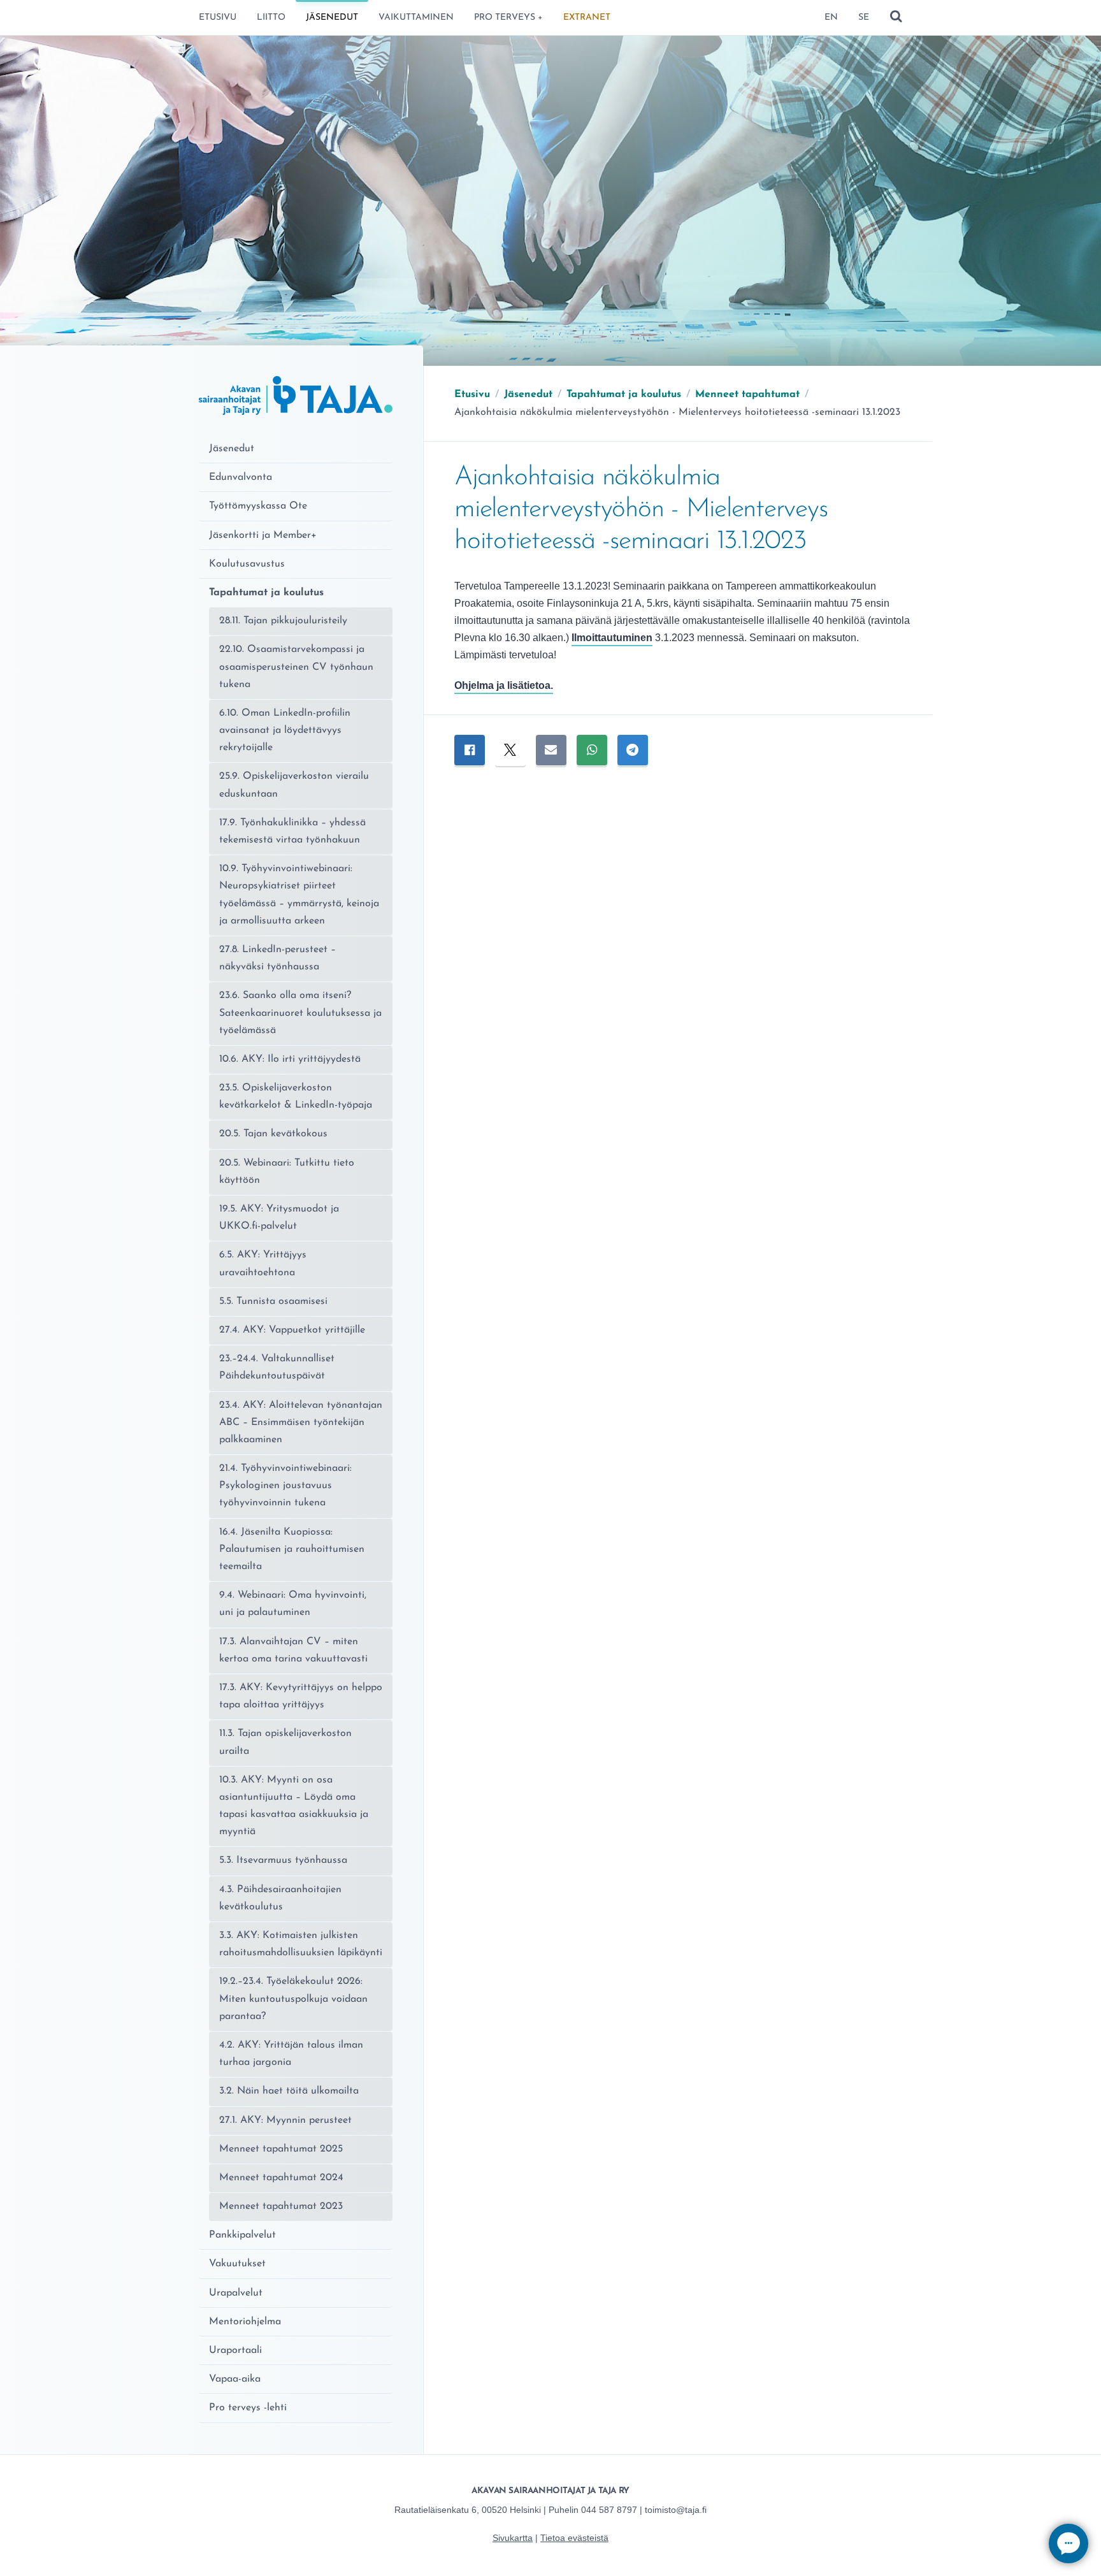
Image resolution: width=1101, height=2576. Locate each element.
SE (864, 18)
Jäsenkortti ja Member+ (263, 535)
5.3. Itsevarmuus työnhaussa (283, 1860)
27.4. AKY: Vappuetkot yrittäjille (292, 1330)
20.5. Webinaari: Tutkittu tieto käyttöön (287, 1172)
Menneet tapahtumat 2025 (281, 2149)
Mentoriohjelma (245, 2322)
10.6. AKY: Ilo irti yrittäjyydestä (290, 1059)
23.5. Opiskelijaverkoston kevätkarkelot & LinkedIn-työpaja (296, 1096)
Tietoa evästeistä (574, 2538)
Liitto (271, 18)
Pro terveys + (508, 18)
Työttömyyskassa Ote (258, 506)
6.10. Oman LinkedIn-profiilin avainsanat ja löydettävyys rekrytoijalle (285, 730)
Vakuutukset (237, 2264)
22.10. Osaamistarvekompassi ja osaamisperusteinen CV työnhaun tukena (296, 667)
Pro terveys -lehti (248, 2408)
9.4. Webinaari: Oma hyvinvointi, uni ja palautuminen (293, 1604)
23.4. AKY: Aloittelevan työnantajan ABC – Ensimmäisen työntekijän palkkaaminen (301, 1422)
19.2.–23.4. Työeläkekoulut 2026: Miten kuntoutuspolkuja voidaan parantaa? (293, 1999)
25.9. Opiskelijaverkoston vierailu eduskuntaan (294, 785)
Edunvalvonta (241, 477)
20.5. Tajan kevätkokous (273, 1134)
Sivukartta (513, 2538)
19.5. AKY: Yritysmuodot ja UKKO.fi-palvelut (279, 1218)
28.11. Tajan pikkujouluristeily (283, 621)
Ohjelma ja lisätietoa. (504, 685)
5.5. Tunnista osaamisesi (273, 1301)
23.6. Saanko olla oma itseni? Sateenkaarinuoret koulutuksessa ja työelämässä (300, 1013)
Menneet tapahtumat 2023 (281, 2206)
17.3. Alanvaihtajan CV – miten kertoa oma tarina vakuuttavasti (293, 1650)
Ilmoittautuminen (612, 638)
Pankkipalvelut (242, 2235)
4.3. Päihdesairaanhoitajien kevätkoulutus (280, 1898)
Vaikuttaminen (416, 18)
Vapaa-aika (235, 2379)
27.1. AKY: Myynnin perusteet (285, 2120)
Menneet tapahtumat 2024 (281, 2178)
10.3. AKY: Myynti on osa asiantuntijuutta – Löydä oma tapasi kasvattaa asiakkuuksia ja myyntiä (294, 1806)
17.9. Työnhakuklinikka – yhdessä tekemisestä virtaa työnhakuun (292, 831)
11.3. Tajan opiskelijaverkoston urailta (285, 1742)
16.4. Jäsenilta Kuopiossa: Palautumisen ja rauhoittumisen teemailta (292, 1549)
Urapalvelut (236, 2293)
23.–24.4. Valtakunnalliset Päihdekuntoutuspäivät (277, 1367)
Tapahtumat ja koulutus (266, 593)
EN (831, 18)
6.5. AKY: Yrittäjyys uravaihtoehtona (263, 1263)
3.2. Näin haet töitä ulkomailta (289, 2091)
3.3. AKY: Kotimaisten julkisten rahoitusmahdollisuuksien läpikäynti (301, 1944)
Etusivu (218, 18)
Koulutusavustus (247, 564)
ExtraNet (587, 18)
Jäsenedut (332, 18)
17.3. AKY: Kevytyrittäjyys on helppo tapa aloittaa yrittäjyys (301, 1696)
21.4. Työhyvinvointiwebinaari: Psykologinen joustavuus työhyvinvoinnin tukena (285, 1486)
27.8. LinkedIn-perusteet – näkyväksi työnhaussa (277, 958)
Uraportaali (235, 2350)
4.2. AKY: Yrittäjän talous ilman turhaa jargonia (291, 2054)
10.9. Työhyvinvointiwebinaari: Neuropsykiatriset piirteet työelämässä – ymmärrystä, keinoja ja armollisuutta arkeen (299, 895)
